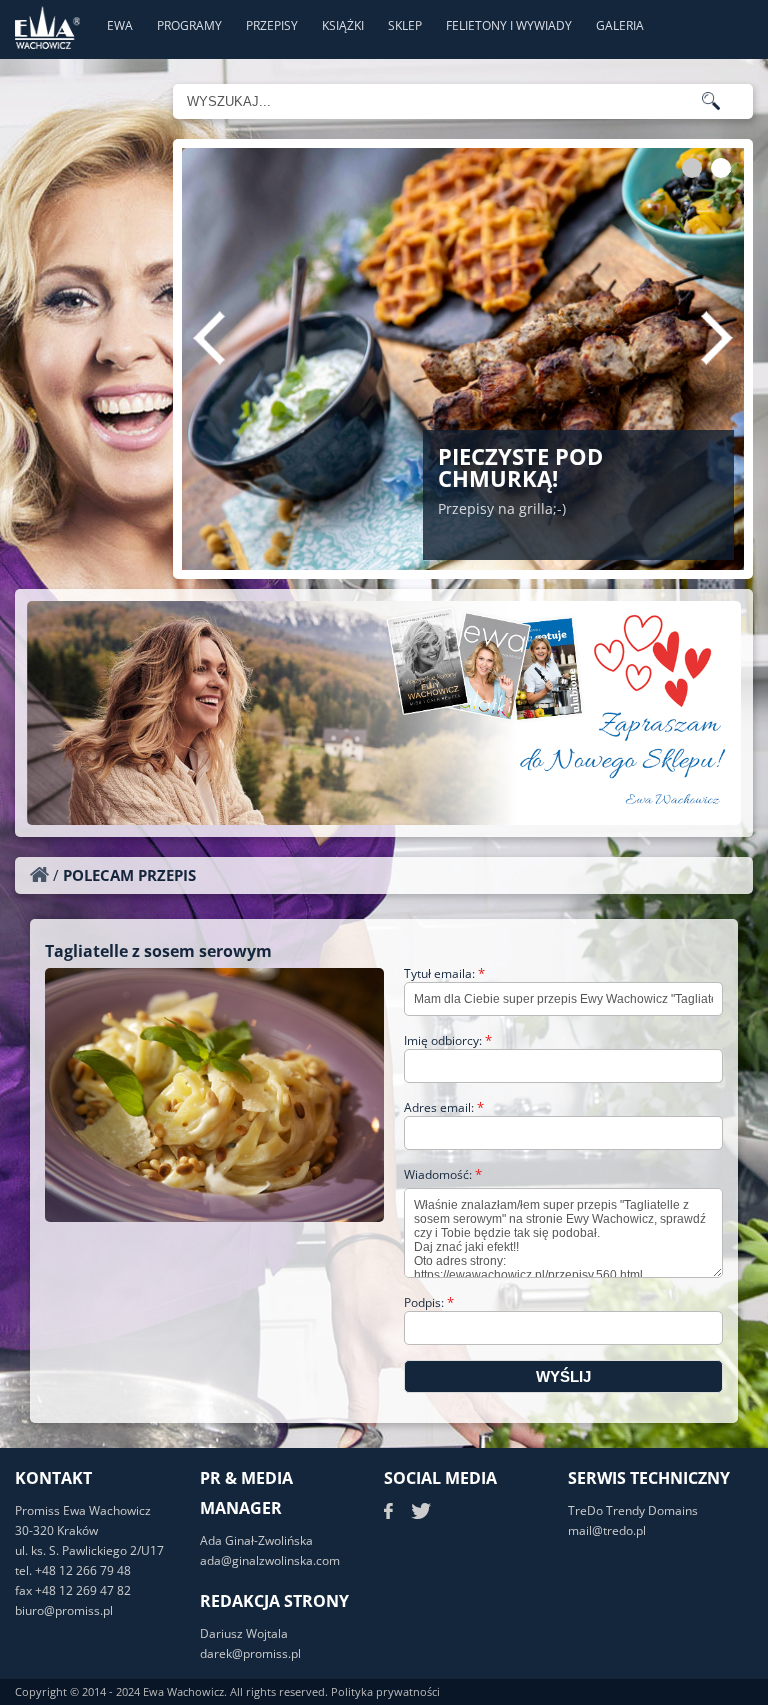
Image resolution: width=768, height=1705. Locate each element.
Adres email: (444, 1107)
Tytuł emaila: (444, 973)
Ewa (120, 25)
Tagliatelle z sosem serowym (158, 951)
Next (717, 338)
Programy (189, 25)
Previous (209, 338)
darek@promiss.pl (250, 1653)
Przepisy (272, 25)
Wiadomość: (443, 1174)
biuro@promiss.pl (64, 1610)
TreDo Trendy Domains (633, 1510)
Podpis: (429, 1302)
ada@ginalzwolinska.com (270, 1560)
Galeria (620, 25)
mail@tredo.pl (607, 1530)
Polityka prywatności (385, 1691)
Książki (343, 25)
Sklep (405, 25)
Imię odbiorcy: (448, 1040)
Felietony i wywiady (509, 25)
